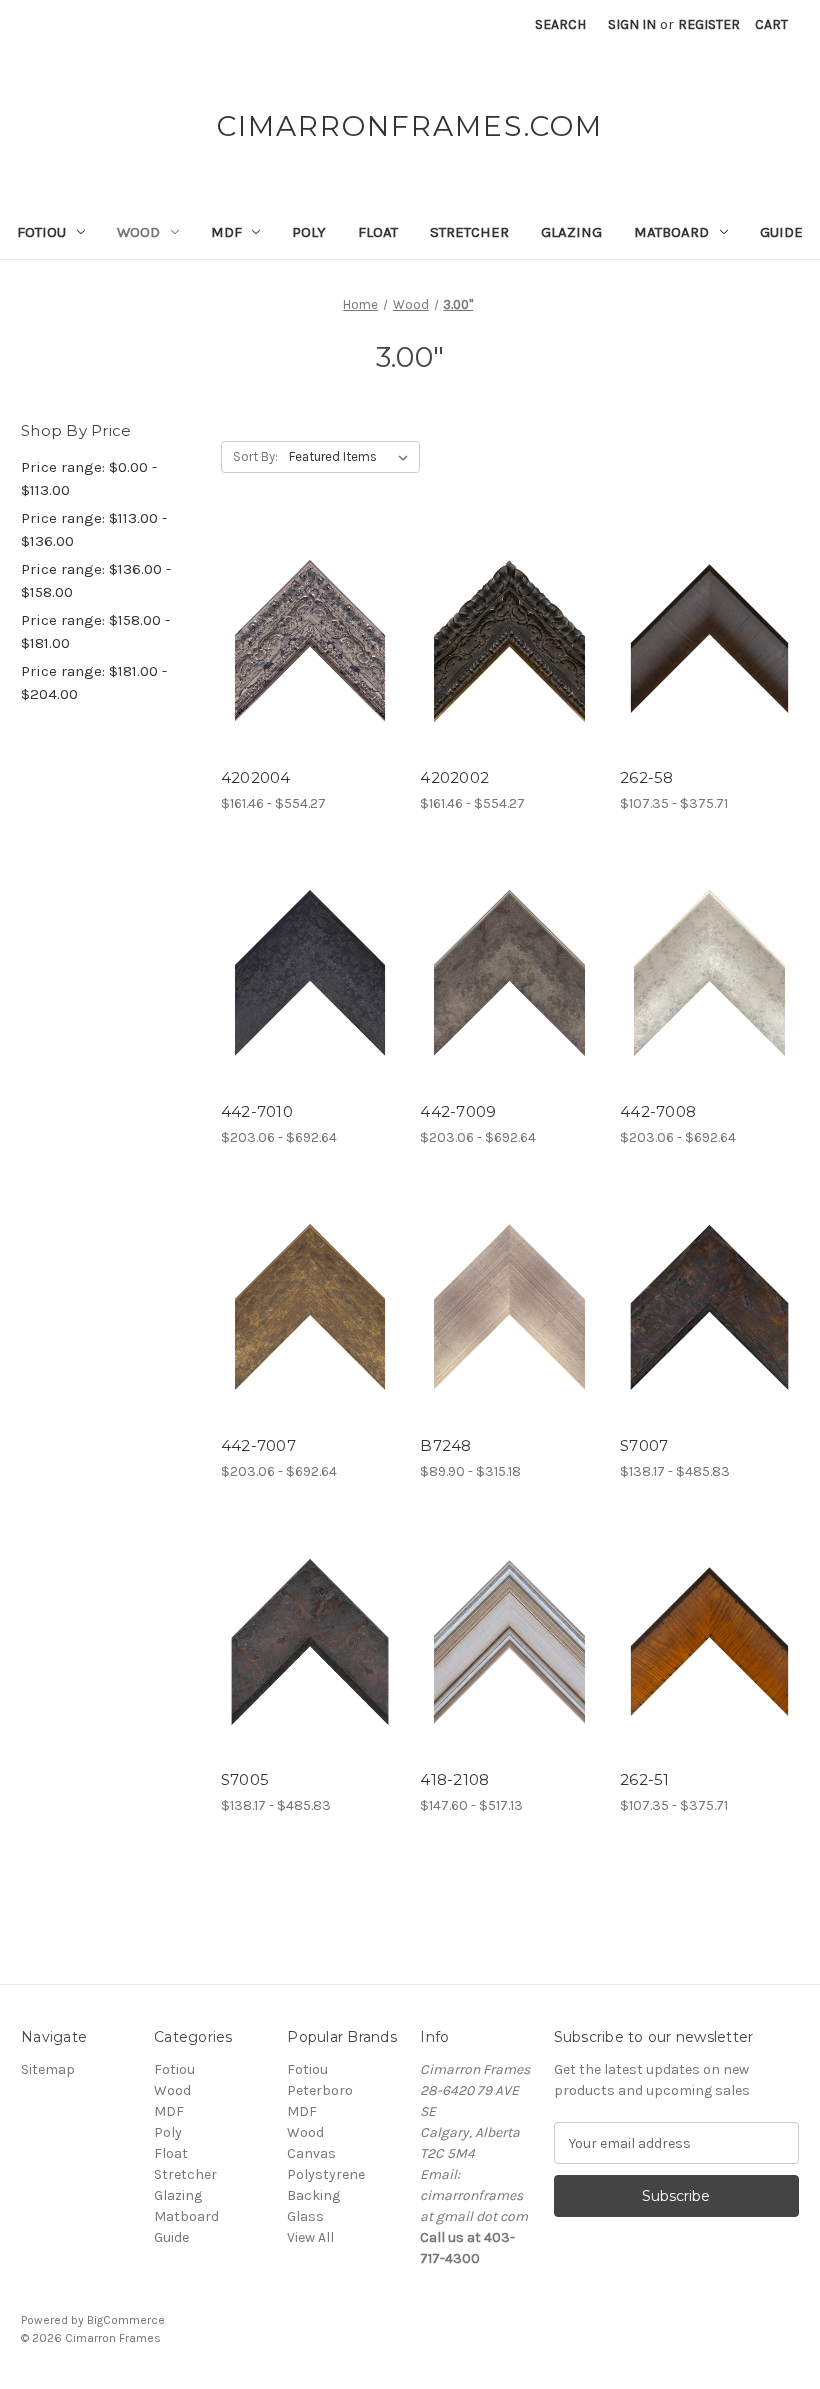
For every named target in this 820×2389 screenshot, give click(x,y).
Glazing (571, 232)
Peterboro (320, 2090)
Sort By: (255, 456)
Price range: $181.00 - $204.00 (94, 682)
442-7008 (658, 1111)
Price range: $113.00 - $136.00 (94, 529)
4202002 (454, 777)
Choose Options (310, 656)
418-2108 (454, 1779)
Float (378, 232)
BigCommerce (126, 2320)
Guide (781, 232)
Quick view (293, 621)
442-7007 (258, 1445)
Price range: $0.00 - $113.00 (89, 478)
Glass (305, 2216)
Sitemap (48, 2069)
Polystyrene (326, 2174)
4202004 (256, 777)
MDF (226, 232)
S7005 (245, 1779)
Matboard (671, 232)
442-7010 (257, 1111)
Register (709, 24)
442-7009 (458, 1111)
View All (310, 2237)
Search (560, 24)
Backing (313, 2195)
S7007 (644, 1445)
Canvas (311, 2153)
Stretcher (469, 232)
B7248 (445, 1445)
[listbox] (352, 457)
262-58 (647, 777)
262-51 (645, 1779)
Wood (138, 232)
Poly (309, 232)
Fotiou (41, 232)
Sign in (632, 24)
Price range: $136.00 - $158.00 (96, 580)
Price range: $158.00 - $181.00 (95, 631)
